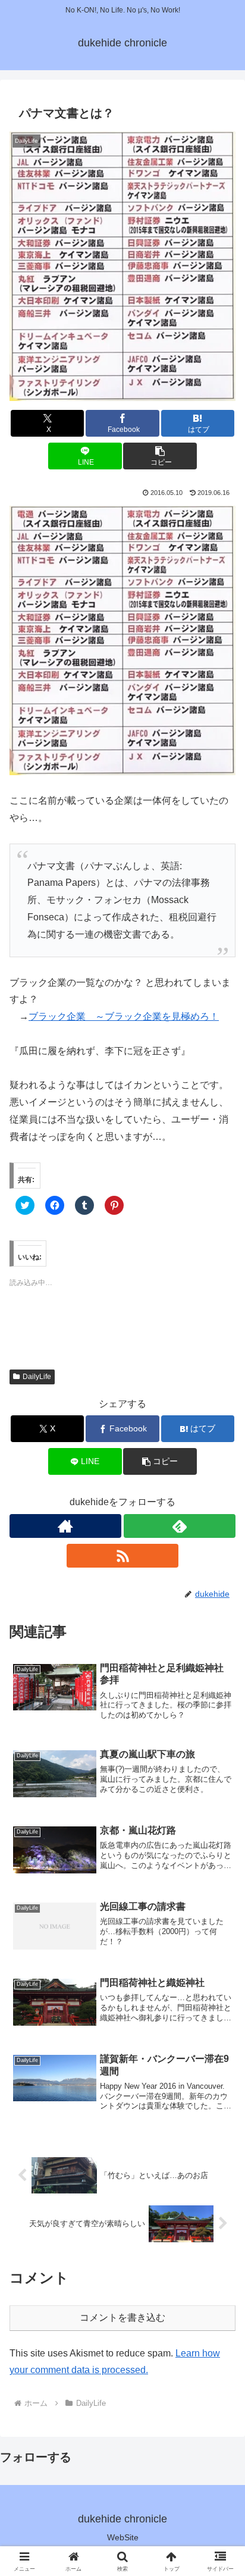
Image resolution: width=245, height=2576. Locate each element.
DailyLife (37, 1377)
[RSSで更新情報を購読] (122, 1556)
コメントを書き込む (122, 2318)
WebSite (123, 2537)
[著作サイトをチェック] (65, 1526)
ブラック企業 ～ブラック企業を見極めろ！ (124, 1016)
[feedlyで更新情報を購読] (180, 1526)
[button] (122, 266)
